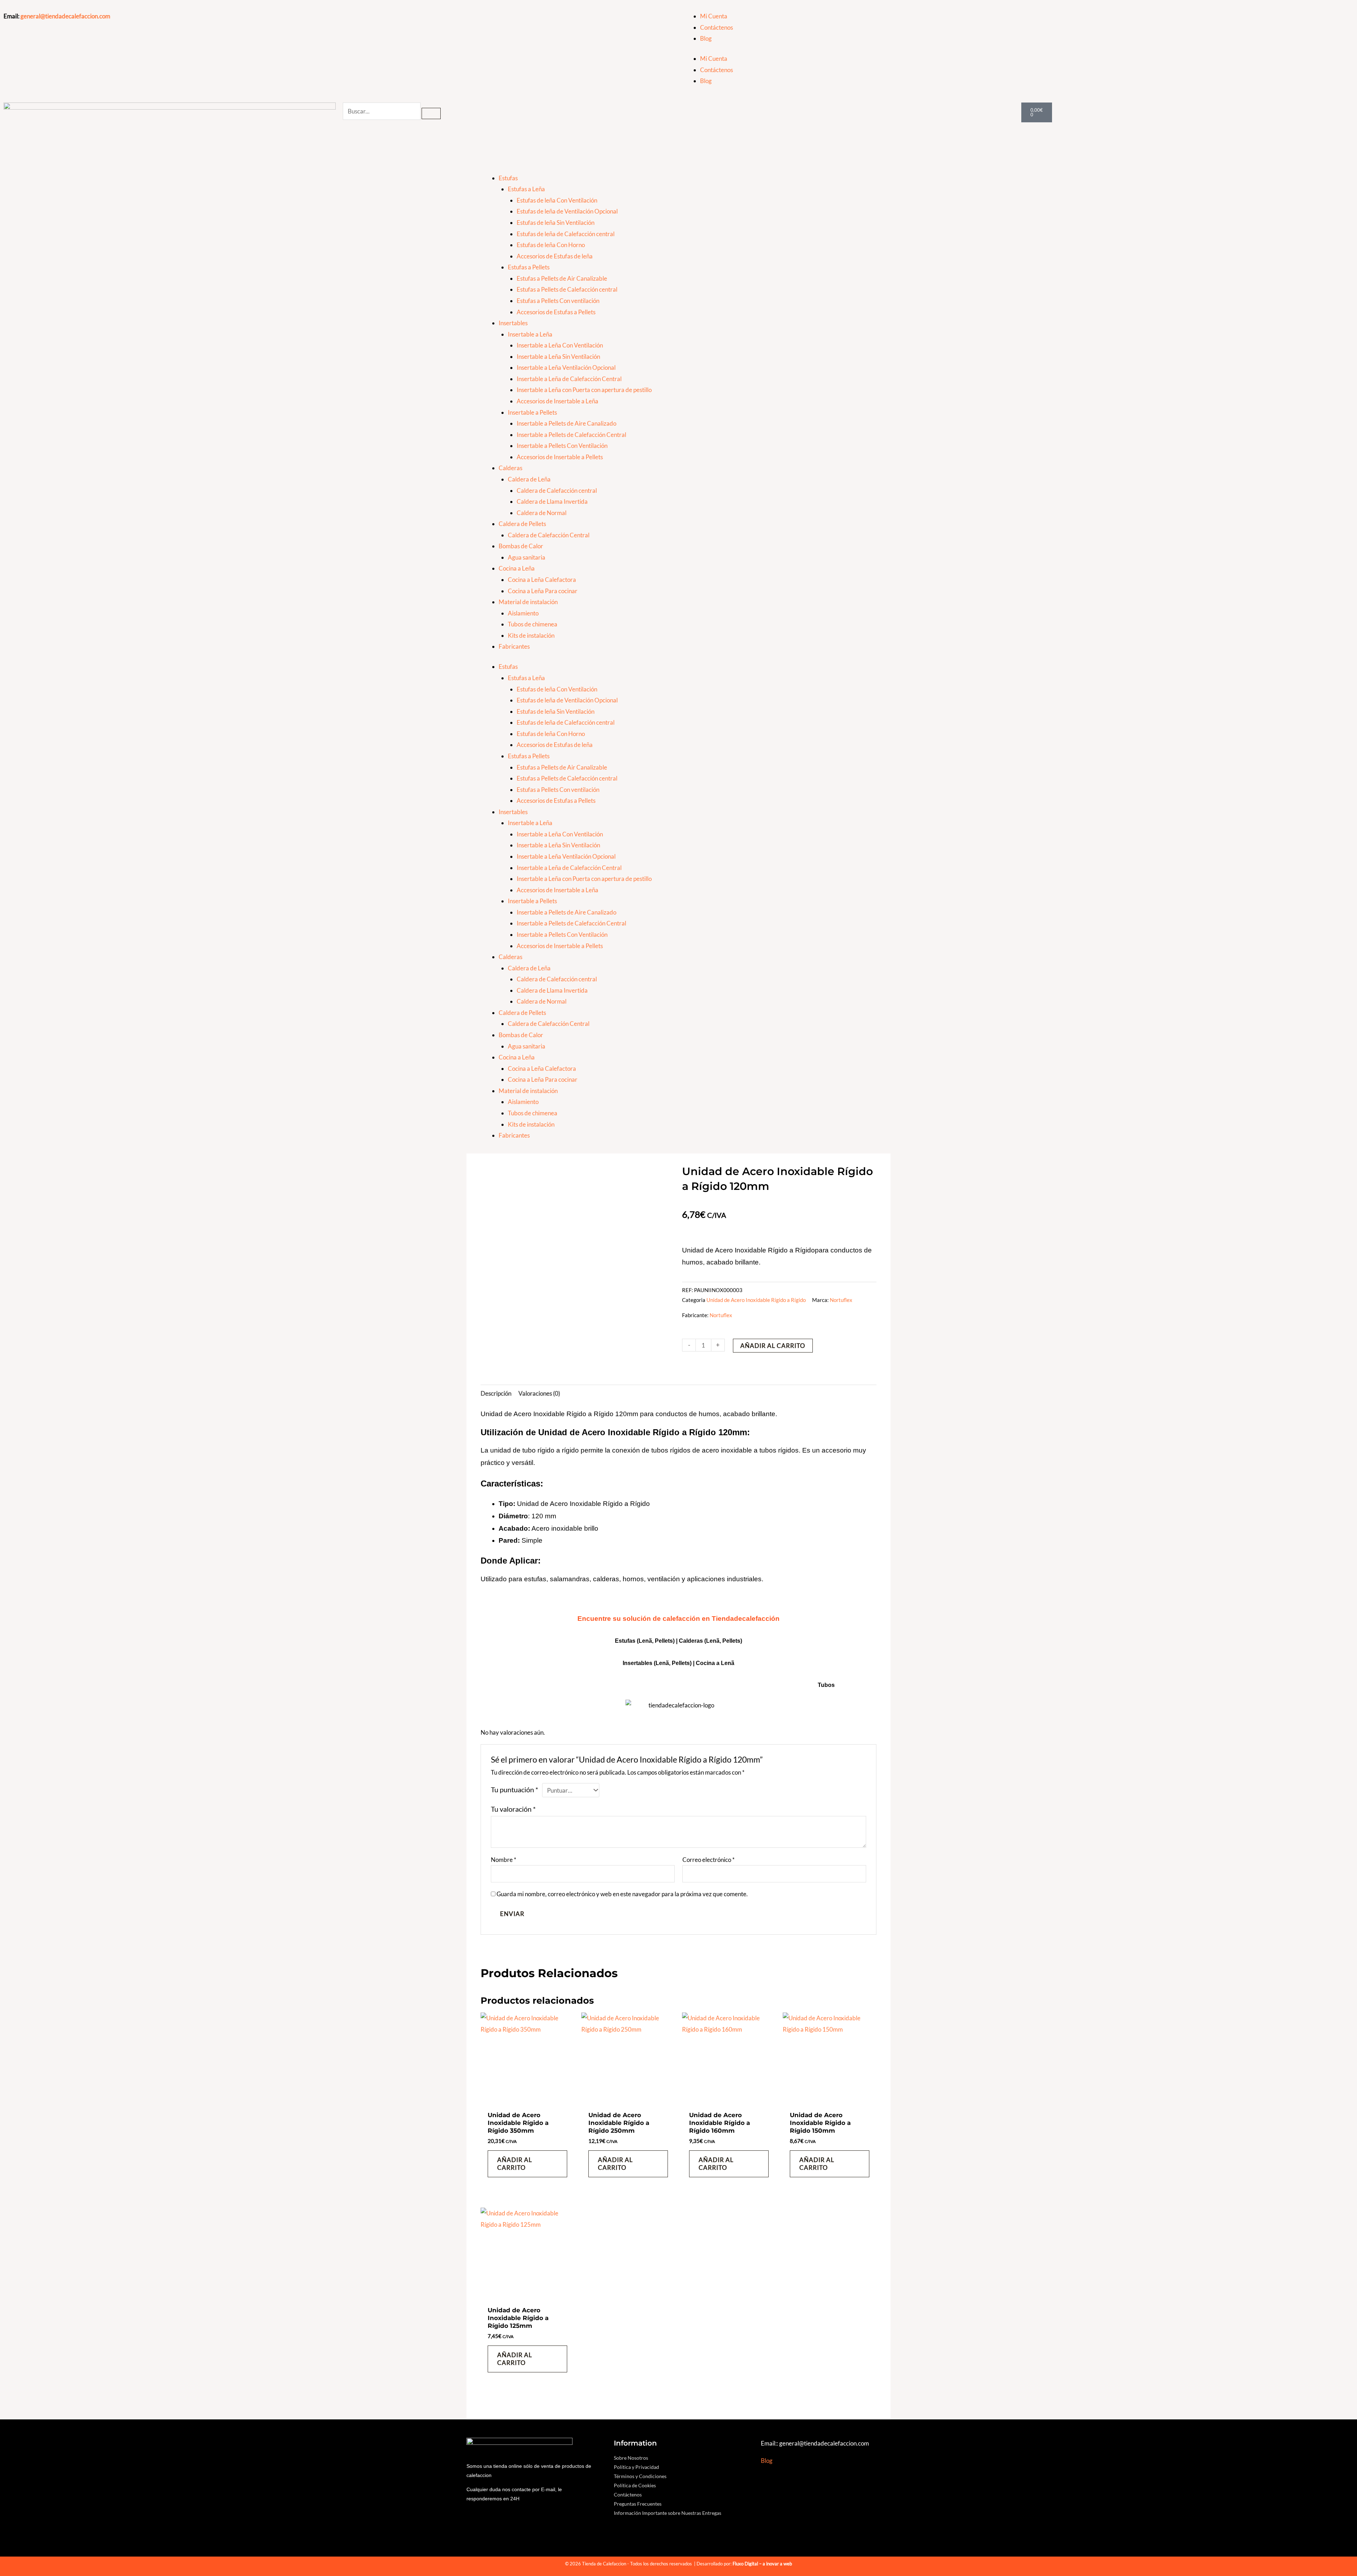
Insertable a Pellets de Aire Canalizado (566, 423)
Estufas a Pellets (529, 267)
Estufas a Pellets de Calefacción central (567, 289)
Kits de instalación (531, 635)
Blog (706, 38)
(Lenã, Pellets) (723, 1641)
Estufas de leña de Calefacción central (566, 234)
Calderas (510, 468)
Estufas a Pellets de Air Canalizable (562, 278)
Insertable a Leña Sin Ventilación (558, 357)
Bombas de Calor (521, 546)
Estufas (508, 178)
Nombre (504, 1860)
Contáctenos (716, 27)
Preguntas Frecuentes (638, 2504)
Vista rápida (527, 2100)
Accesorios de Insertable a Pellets (560, 457)
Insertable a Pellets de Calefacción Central (571, 435)
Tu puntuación (515, 1789)
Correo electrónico (709, 1860)
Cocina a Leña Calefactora (542, 580)
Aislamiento (523, 613)
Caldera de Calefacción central (557, 490)
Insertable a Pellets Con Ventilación (562, 446)
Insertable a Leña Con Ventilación (560, 345)
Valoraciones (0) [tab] (539, 1393)
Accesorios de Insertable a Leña (557, 401)
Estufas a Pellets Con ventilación (558, 301)
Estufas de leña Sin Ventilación (556, 223)
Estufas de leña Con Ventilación (557, 200)
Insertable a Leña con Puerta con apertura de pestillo (584, 390)
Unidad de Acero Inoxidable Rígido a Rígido (756, 1300)
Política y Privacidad (636, 2467)
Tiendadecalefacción (746, 1619)
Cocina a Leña (517, 568)
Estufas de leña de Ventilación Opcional (567, 211)
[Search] (431, 113)
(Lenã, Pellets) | (675, 1663)
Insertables (513, 323)
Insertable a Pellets (532, 412)
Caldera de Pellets (522, 524)
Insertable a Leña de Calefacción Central (569, 379)
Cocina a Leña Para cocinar (543, 591)
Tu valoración (513, 1809)
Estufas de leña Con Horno (551, 245)
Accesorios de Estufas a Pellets (556, 312)
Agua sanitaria (527, 557)
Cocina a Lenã (715, 1663)
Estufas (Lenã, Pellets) (645, 1641)
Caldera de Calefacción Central (549, 535)
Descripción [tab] (496, 1393)
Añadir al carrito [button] (515, 2164)
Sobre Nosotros (631, 2458)
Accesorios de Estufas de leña (555, 256)
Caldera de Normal (542, 513)
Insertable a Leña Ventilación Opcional (566, 367)
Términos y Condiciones (640, 2476)
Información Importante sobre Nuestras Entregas (668, 2513)
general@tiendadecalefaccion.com (65, 16)
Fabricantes (514, 646)
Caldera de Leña (529, 479)
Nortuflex (841, 1300)
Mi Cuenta (714, 16)
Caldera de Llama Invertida (552, 501)
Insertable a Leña (530, 334)
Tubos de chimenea (533, 624)
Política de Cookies (635, 2485)
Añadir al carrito (773, 1346)
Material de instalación (528, 602)
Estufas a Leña (526, 189)
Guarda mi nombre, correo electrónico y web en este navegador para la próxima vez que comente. (622, 1894)
